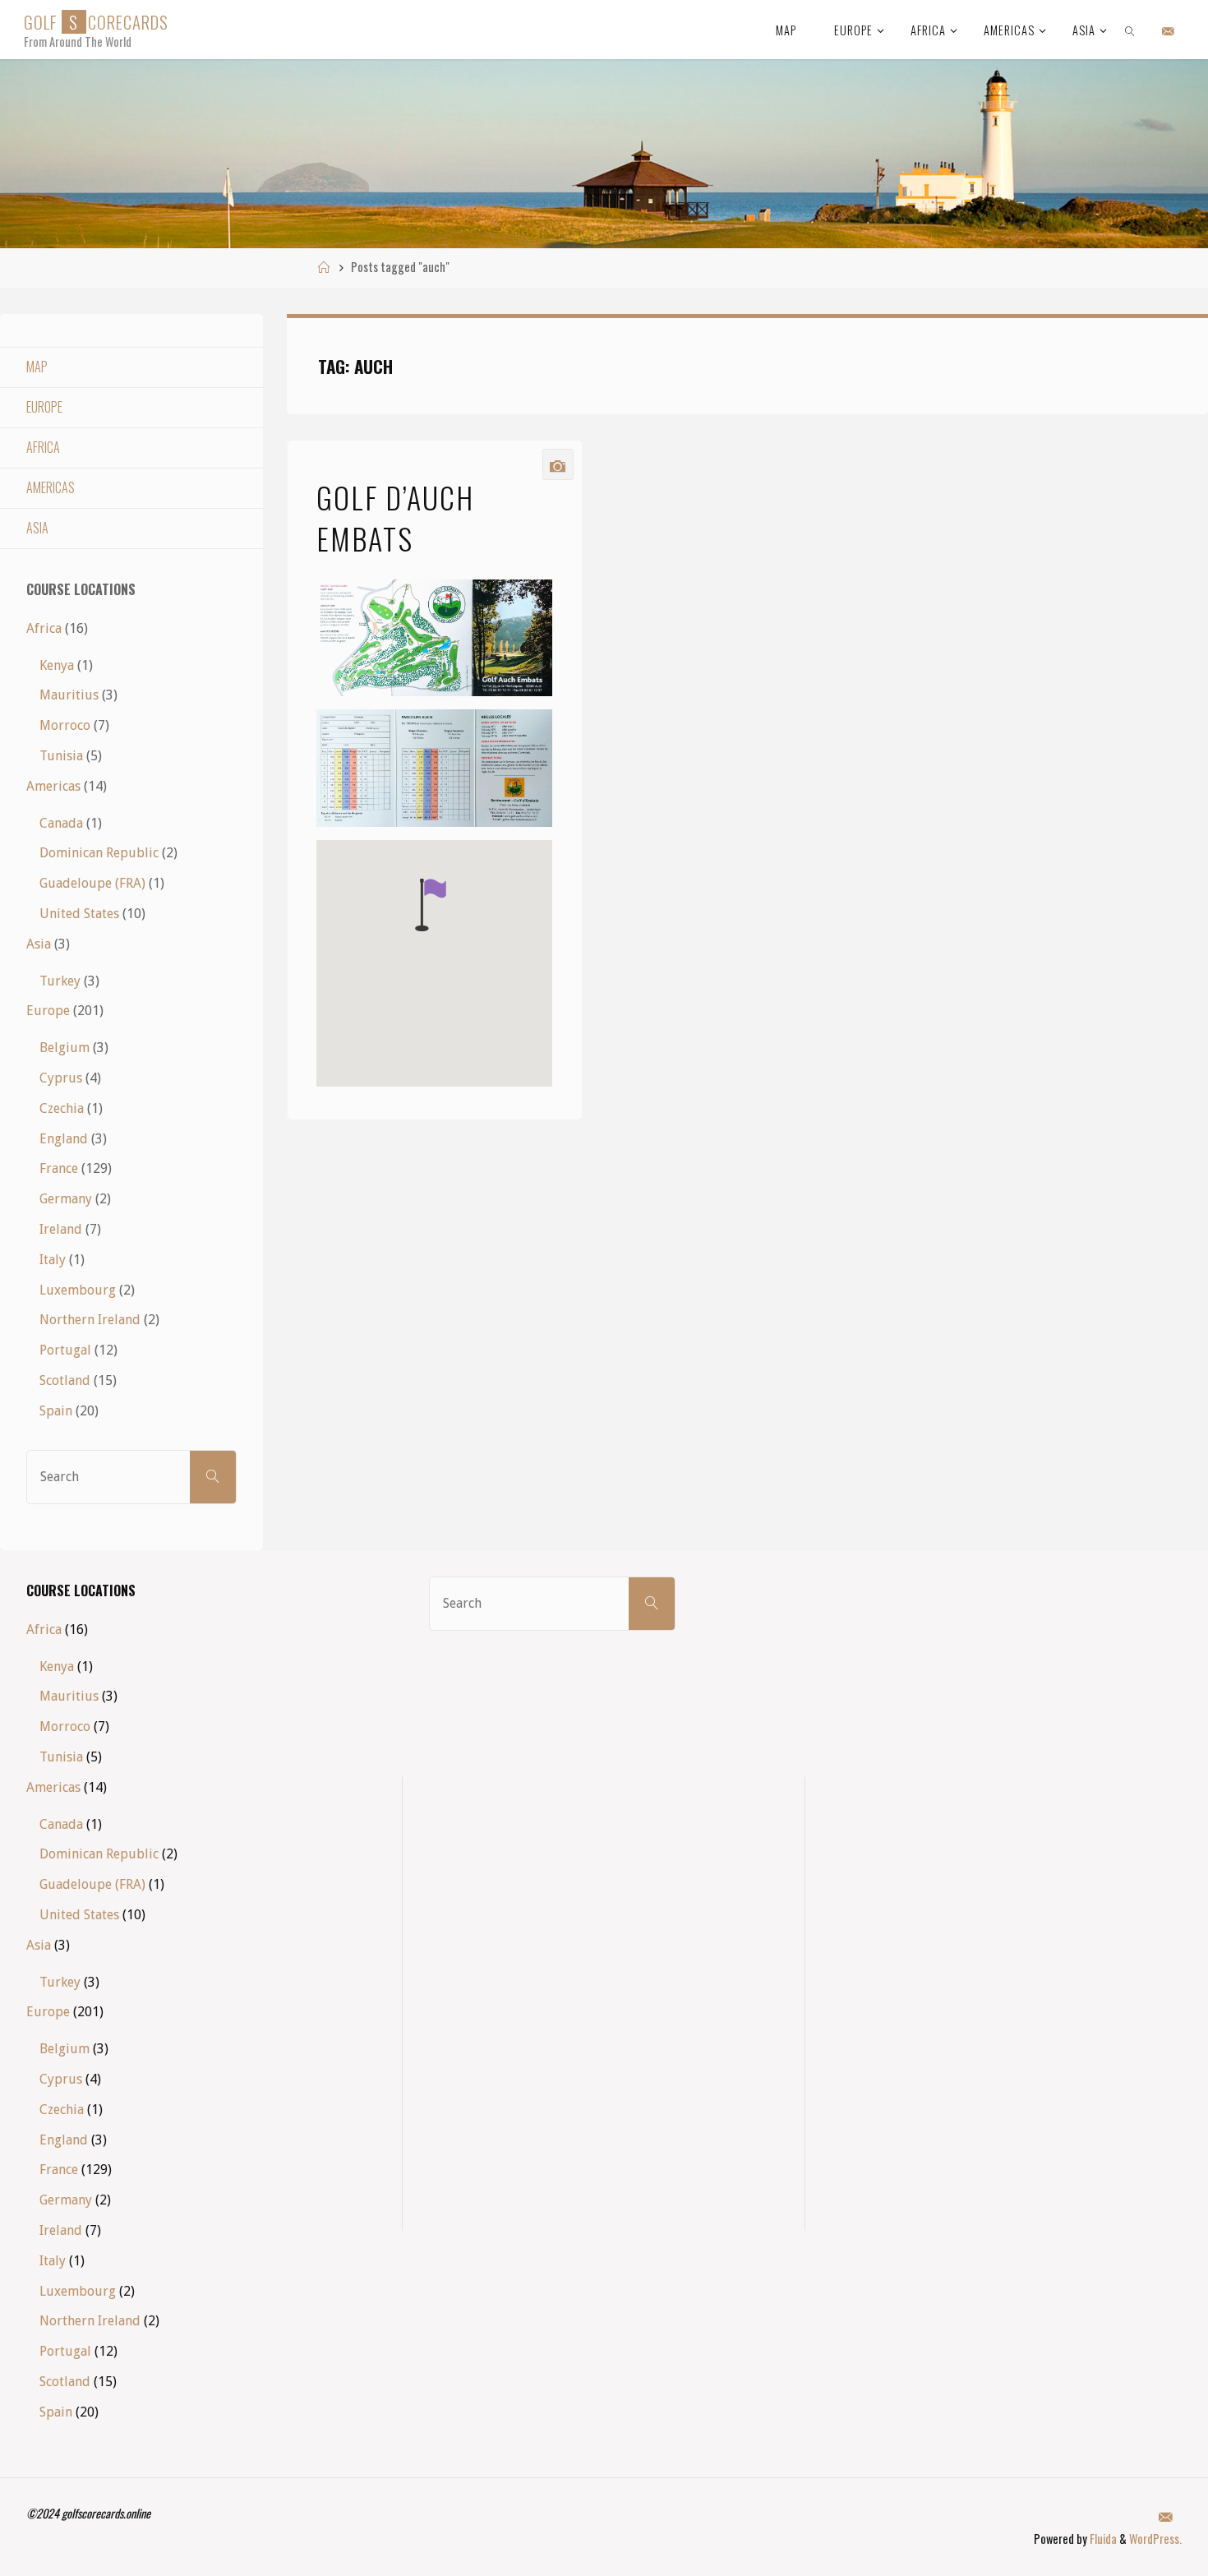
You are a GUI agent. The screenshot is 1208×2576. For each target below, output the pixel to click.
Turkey (60, 981)
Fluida (1102, 2539)
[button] (431, 905)
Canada (61, 823)
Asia (37, 528)
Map (37, 367)
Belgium (65, 1048)
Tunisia (61, 756)
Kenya (57, 665)
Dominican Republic (99, 853)
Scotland (65, 1380)
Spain (56, 1411)
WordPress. (1155, 2539)
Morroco (65, 725)
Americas (51, 487)
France (59, 1168)
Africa (43, 447)
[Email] (1168, 30)
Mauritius (69, 695)
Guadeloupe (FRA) (92, 883)
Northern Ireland (90, 1320)
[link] (1130, 30)
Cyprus (61, 1078)
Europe (44, 407)
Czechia (62, 1108)
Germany (66, 1199)
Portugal (65, 1350)
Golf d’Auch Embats (395, 517)
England (64, 1139)
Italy (53, 1260)
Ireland (61, 1229)
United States (79, 914)
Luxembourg (78, 1290)
